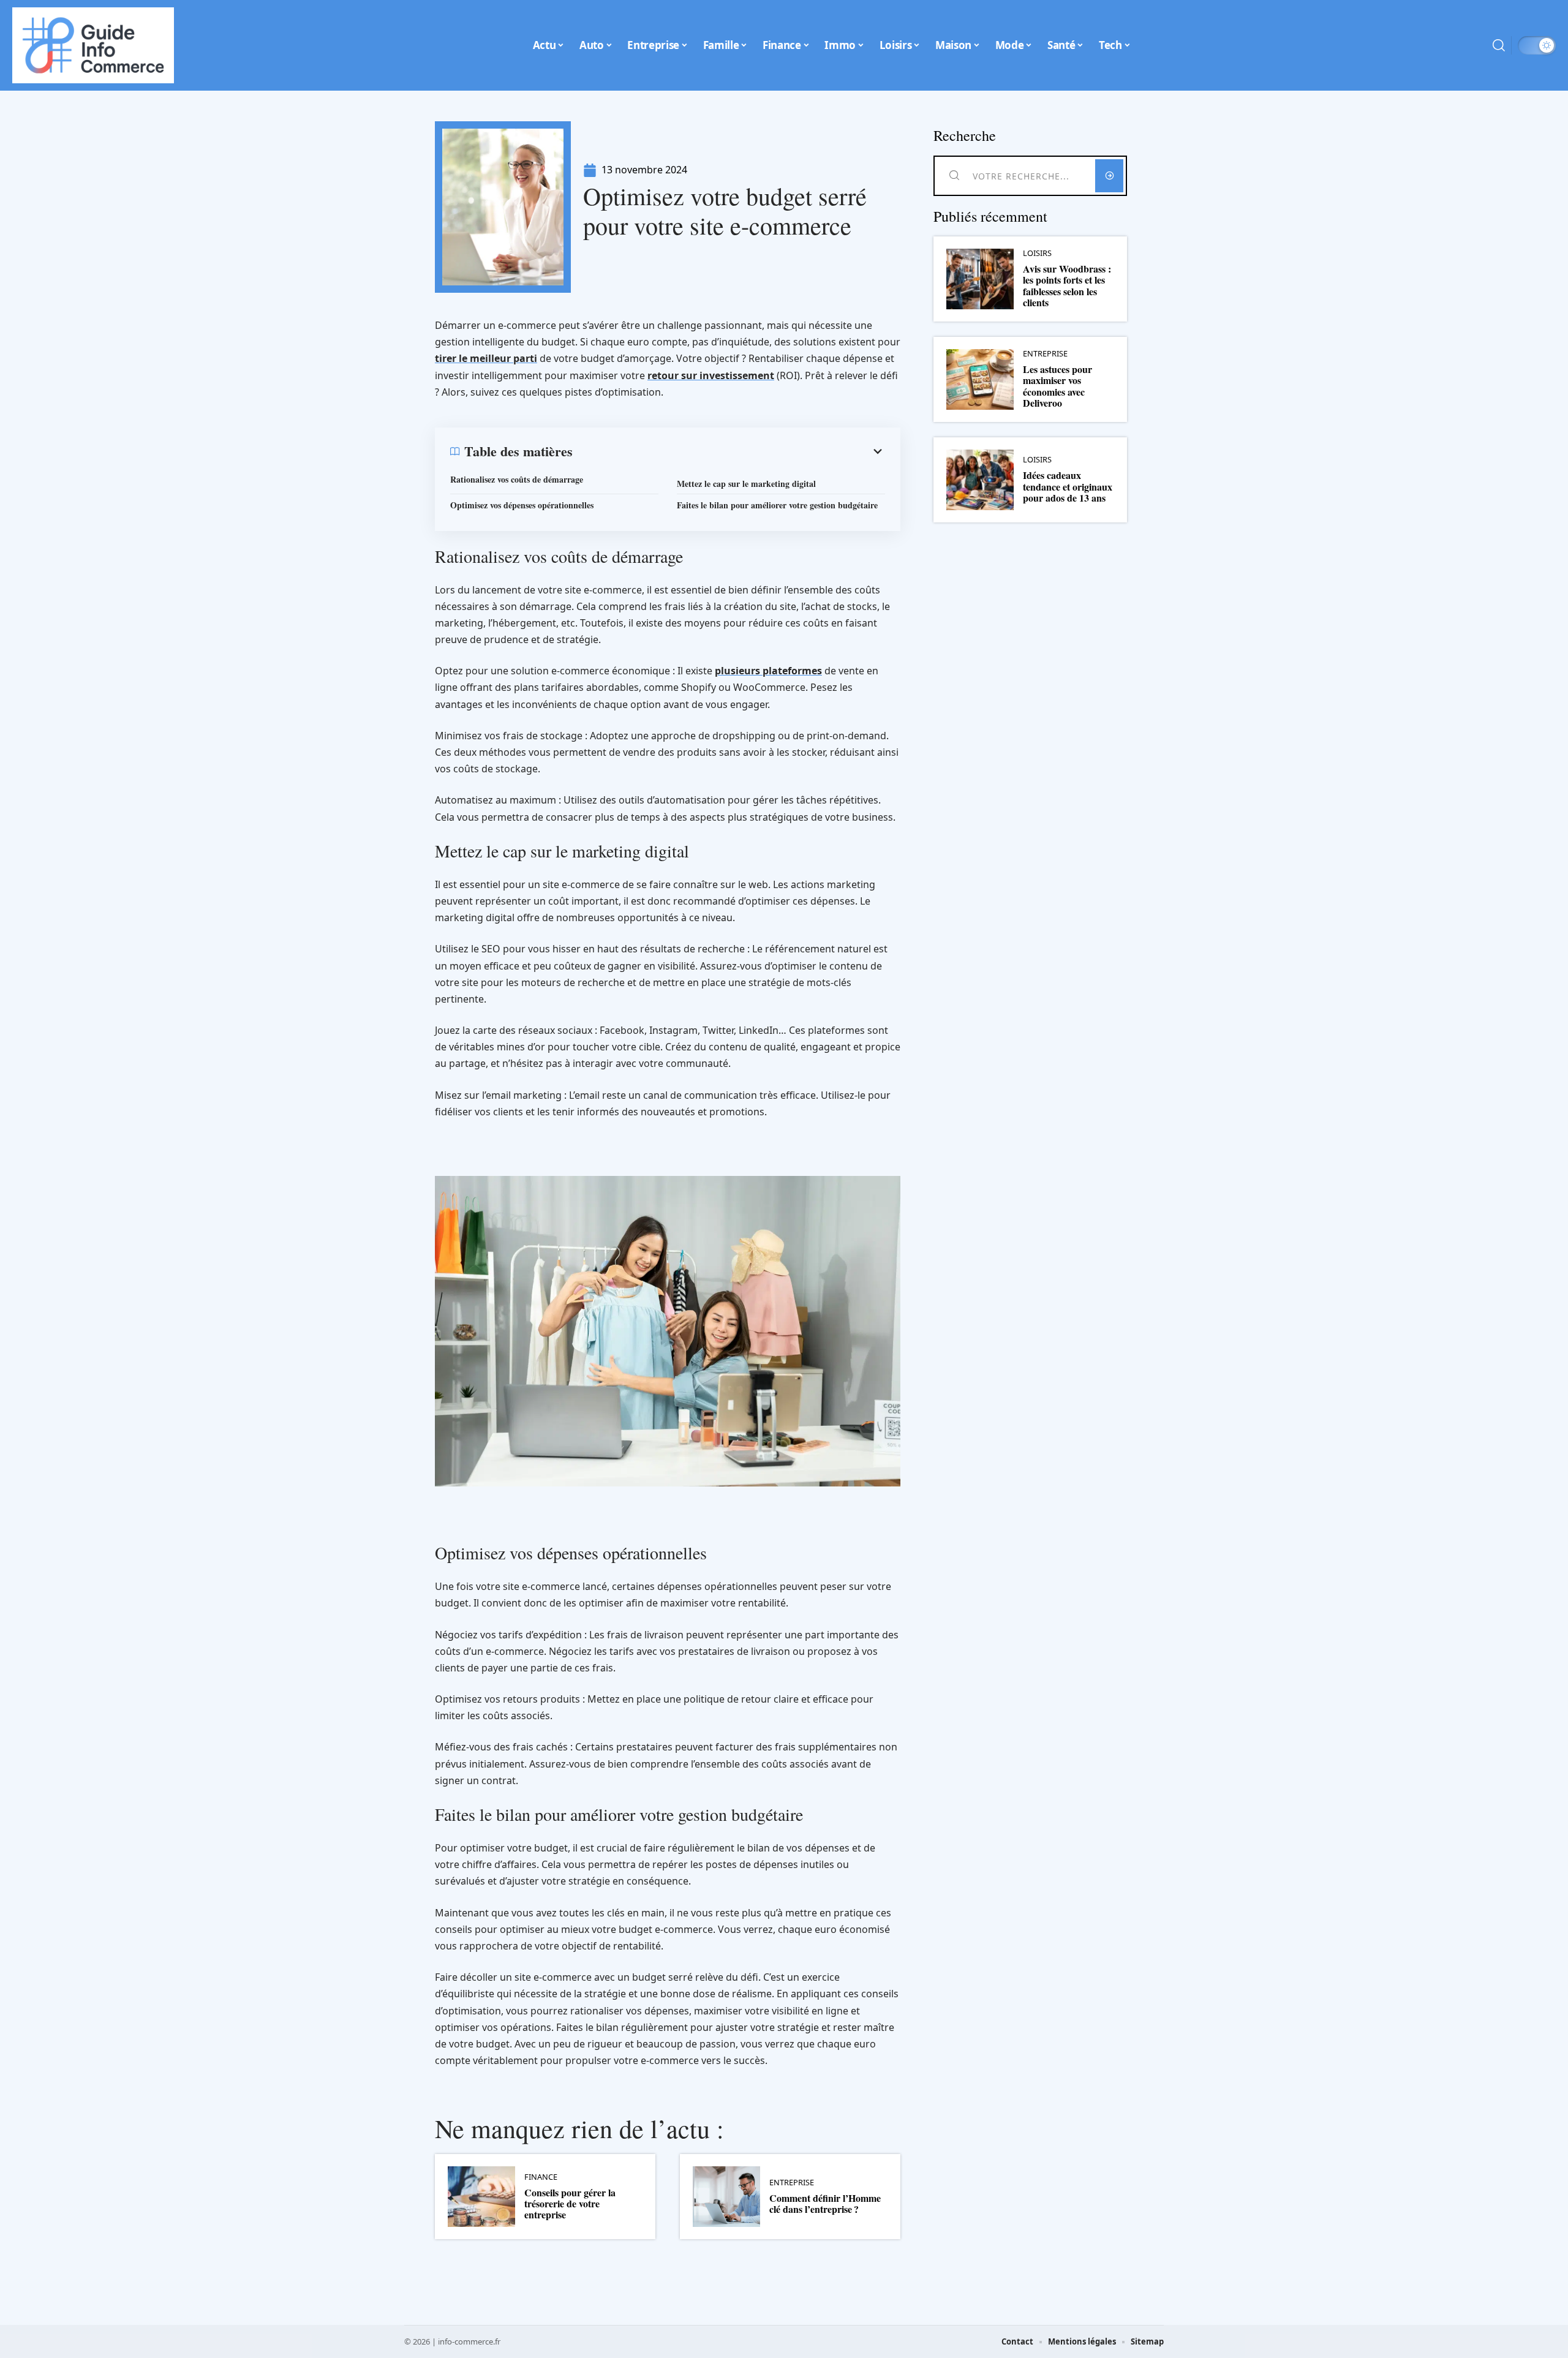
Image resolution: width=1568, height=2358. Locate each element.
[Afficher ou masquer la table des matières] (729, 451)
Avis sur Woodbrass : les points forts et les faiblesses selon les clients (1067, 285)
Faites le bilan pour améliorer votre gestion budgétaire (777, 505)
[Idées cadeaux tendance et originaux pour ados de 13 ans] (980, 480)
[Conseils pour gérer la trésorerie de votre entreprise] (481, 2197)
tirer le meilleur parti (486, 358)
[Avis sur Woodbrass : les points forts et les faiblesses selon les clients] (980, 279)
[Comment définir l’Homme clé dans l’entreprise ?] (726, 2197)
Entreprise (792, 2183)
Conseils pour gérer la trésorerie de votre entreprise (570, 2204)
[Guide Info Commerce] (93, 45)
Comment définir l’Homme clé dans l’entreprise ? (825, 2203)
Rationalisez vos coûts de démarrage (517, 479)
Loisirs (1037, 253)
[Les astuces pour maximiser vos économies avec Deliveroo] (980, 379)
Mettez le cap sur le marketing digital (746, 484)
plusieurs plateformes (768, 671)
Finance (541, 2177)
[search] (1499, 45)
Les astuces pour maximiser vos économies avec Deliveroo (1057, 386)
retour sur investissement (711, 375)
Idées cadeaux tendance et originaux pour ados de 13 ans (1068, 486)
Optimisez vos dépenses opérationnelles (522, 505)
